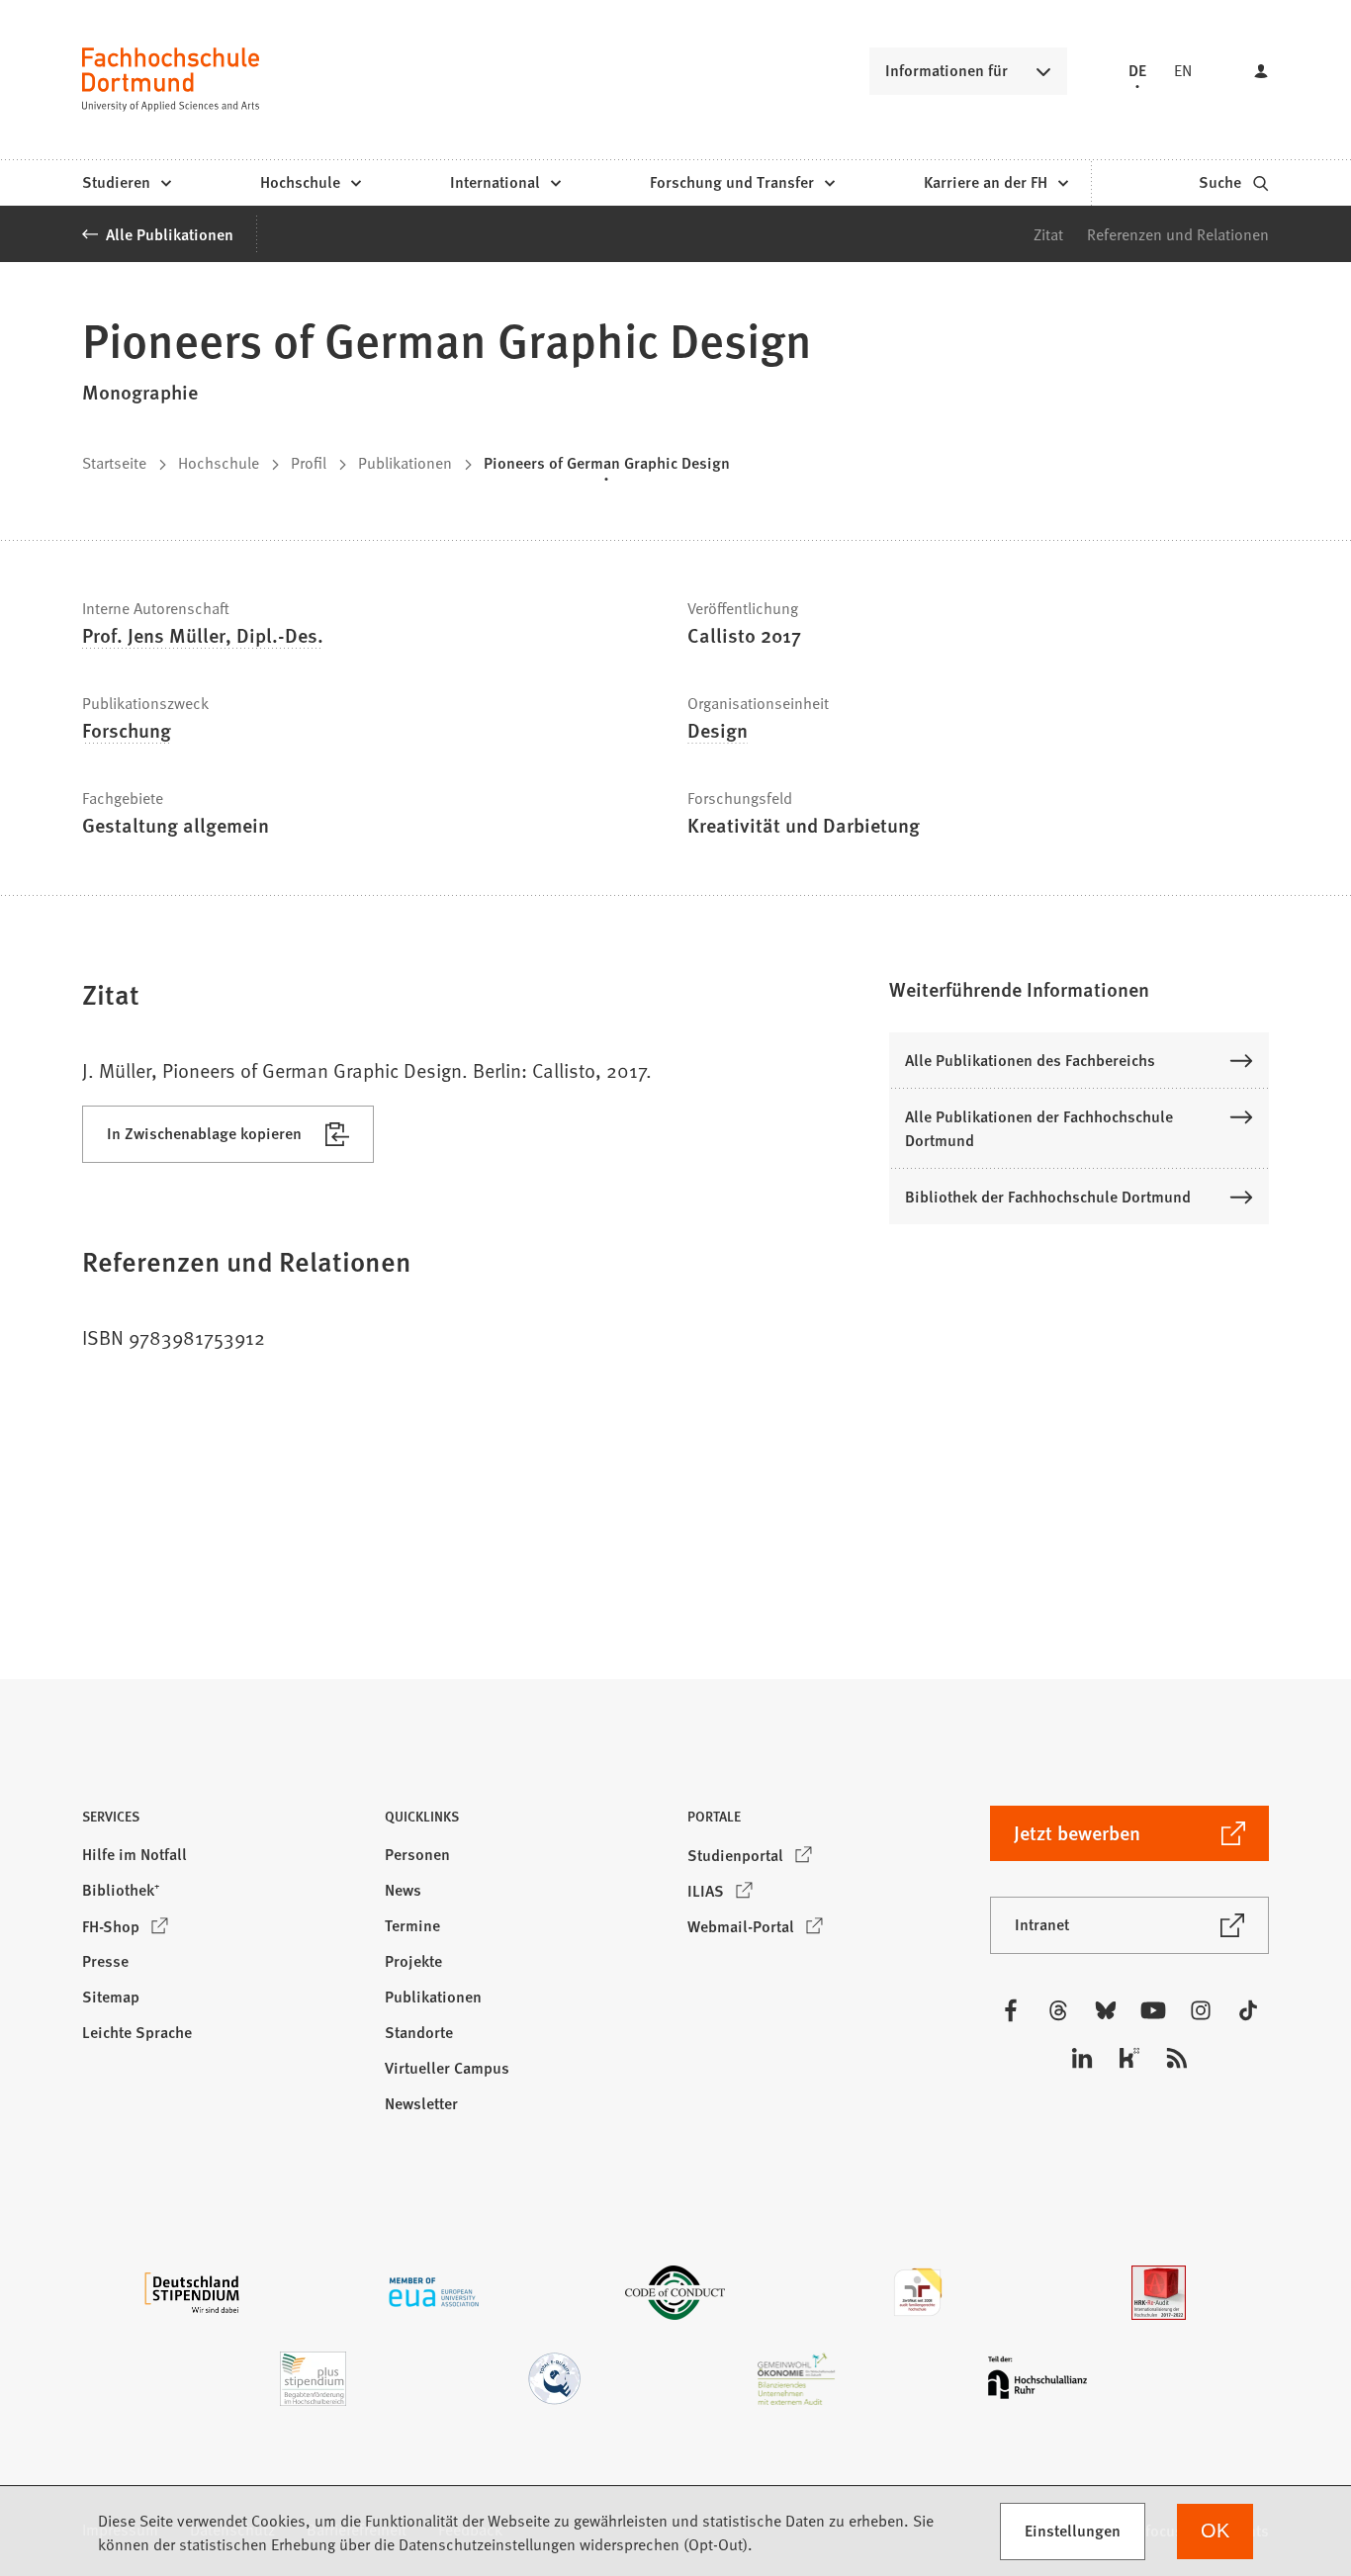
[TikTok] (1248, 2010)
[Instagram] (1201, 2010)
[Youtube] (1153, 2010)
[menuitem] (126, 183)
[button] (1079, 989)
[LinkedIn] (1082, 2058)
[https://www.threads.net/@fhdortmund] (1058, 2010)
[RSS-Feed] (1177, 2058)
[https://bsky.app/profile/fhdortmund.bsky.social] (1106, 2010)
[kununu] (1129, 2058)
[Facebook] (1011, 2010)
